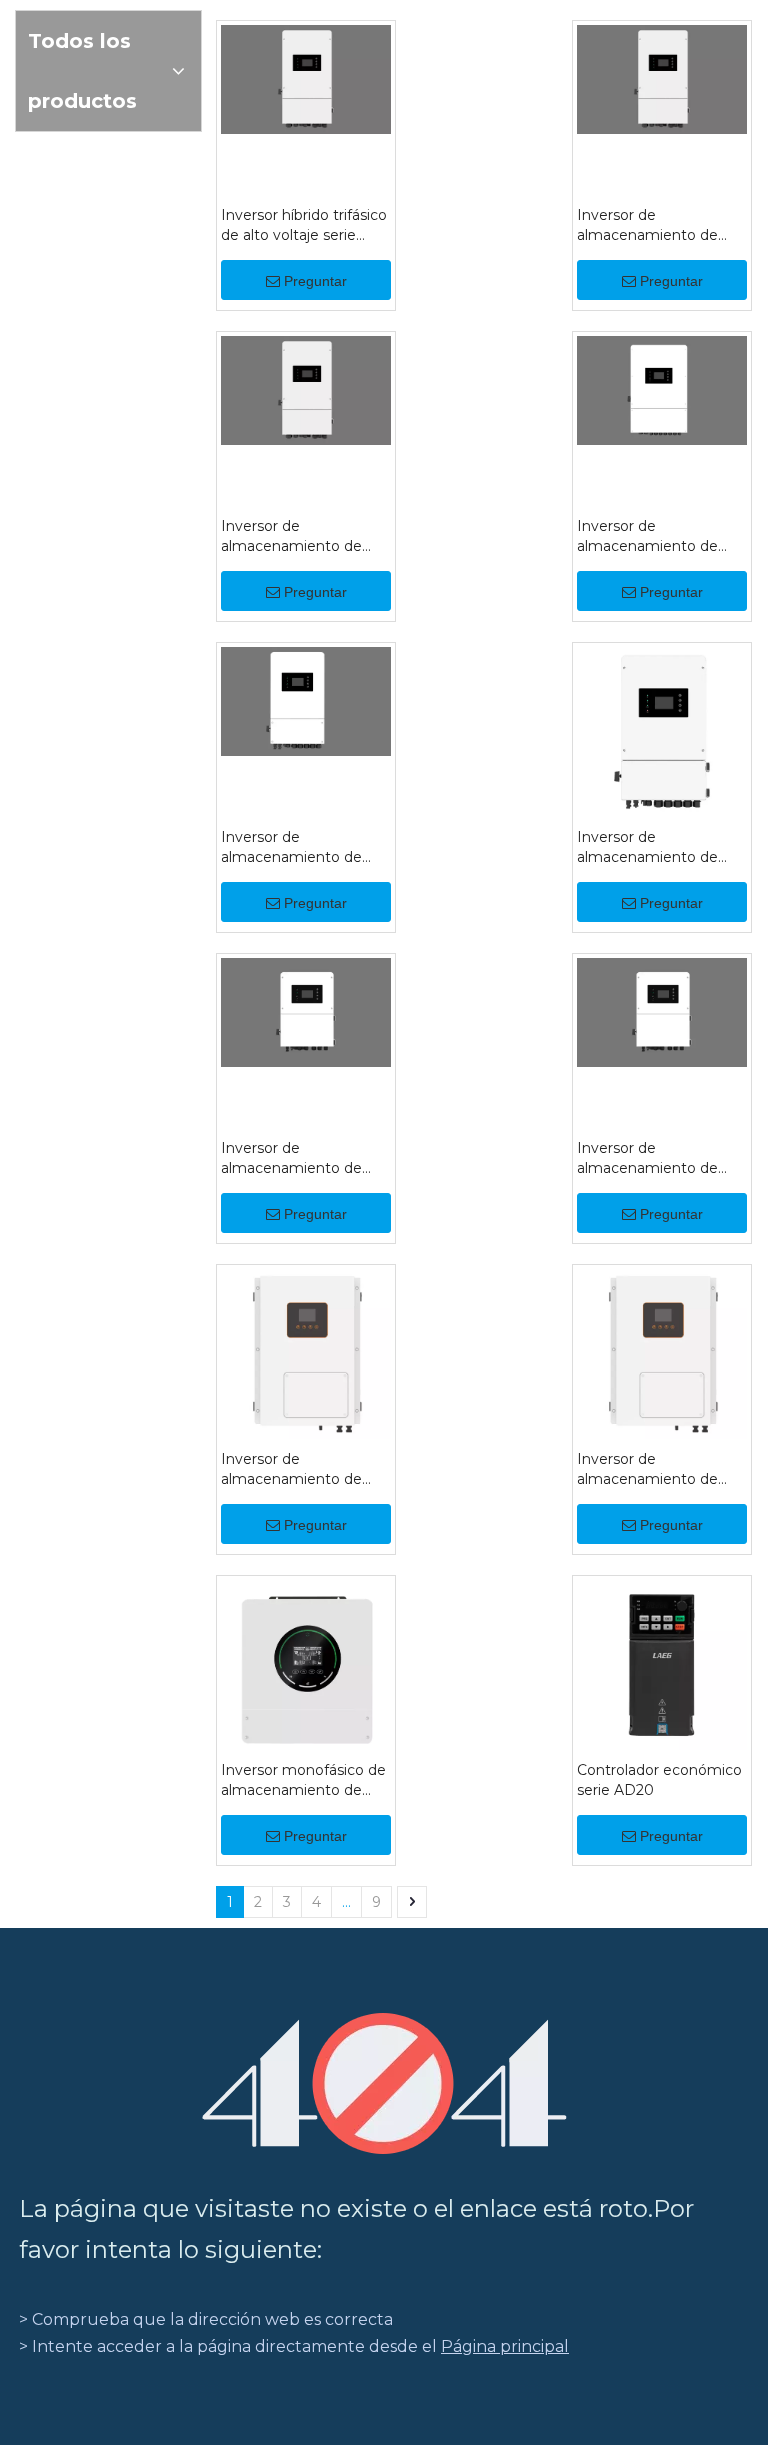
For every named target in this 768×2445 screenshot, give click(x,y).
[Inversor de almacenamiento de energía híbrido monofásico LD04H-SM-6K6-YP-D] (306, 1010)
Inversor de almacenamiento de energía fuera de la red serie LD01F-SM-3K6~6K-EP (655, 1469)
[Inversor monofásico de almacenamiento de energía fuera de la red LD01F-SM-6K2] (306, 1670)
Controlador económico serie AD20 (659, 1780)
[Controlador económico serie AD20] (662, 1663)
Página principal (505, 2346)
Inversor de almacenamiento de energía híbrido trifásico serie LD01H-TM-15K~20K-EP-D (658, 225)
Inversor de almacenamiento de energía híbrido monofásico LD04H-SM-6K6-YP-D (292, 1158)
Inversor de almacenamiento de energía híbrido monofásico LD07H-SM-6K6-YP (292, 1469)
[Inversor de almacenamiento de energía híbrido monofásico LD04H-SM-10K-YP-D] (306, 699)
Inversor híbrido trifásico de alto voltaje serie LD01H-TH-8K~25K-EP (304, 225)
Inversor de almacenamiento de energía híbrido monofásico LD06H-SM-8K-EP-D (662, 847)
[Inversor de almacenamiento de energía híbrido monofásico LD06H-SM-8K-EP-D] (662, 730)
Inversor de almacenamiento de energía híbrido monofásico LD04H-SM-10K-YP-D (292, 847)
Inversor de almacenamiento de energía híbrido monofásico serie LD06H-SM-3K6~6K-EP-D (660, 1158)
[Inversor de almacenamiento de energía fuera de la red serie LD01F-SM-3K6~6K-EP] (662, 1352)
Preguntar (315, 281)
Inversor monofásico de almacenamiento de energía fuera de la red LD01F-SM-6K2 (303, 1780)
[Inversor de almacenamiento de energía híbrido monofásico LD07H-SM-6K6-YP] (306, 1352)
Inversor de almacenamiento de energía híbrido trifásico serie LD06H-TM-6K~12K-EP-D (302, 536)
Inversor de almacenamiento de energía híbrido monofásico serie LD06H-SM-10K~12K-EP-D (650, 536)
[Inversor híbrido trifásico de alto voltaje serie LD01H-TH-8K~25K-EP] (306, 77)
